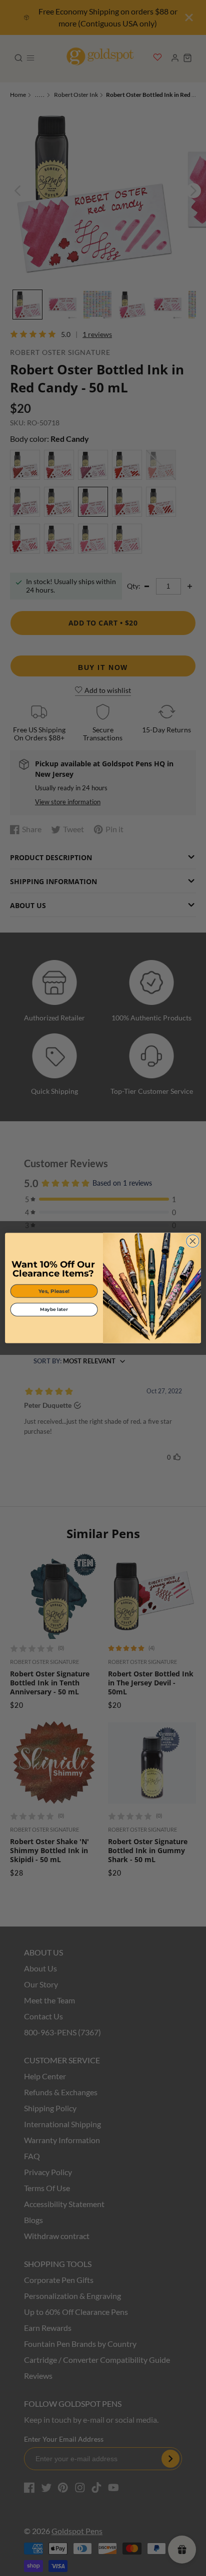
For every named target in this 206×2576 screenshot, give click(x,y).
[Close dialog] (193, 1241)
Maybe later (54, 1309)
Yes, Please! (54, 1291)
